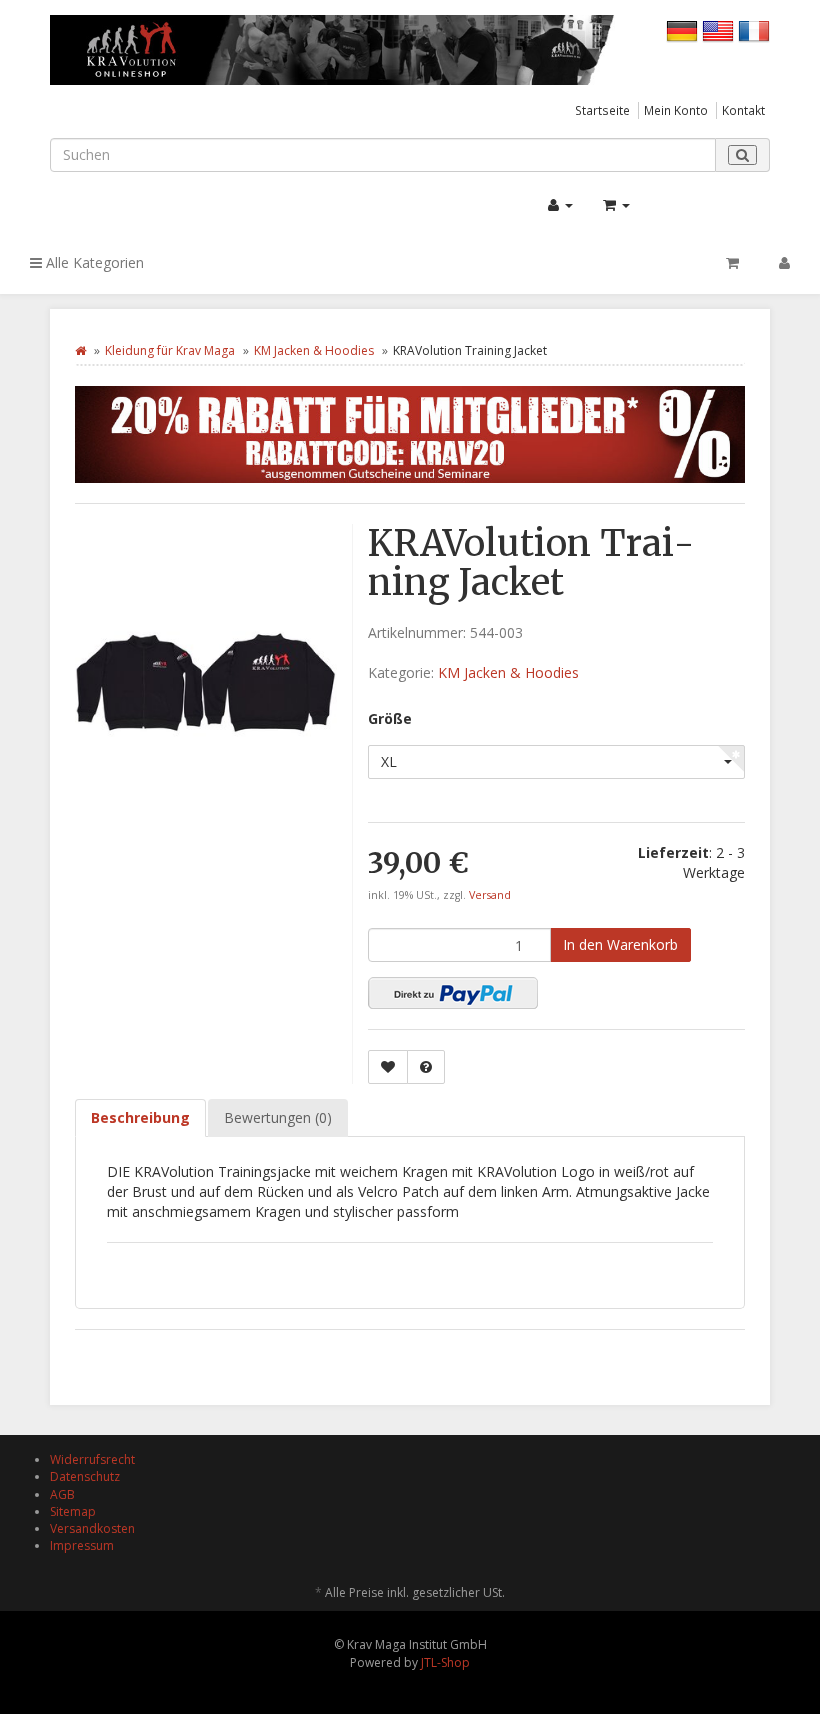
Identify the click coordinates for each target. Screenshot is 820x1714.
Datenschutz (85, 1476)
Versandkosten (92, 1528)
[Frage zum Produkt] (426, 1067)
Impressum (82, 1545)
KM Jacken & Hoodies (314, 350)
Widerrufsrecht (92, 1459)
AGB (62, 1494)
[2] (453, 993)
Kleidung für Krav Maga (170, 350)
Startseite (602, 110)
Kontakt (743, 110)
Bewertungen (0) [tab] (278, 1117)
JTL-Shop (445, 1662)
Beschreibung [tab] (140, 1117)
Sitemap (73, 1511)
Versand (490, 895)
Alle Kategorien (93, 262)
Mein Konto (676, 110)
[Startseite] (80, 350)
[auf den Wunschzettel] (388, 1067)
